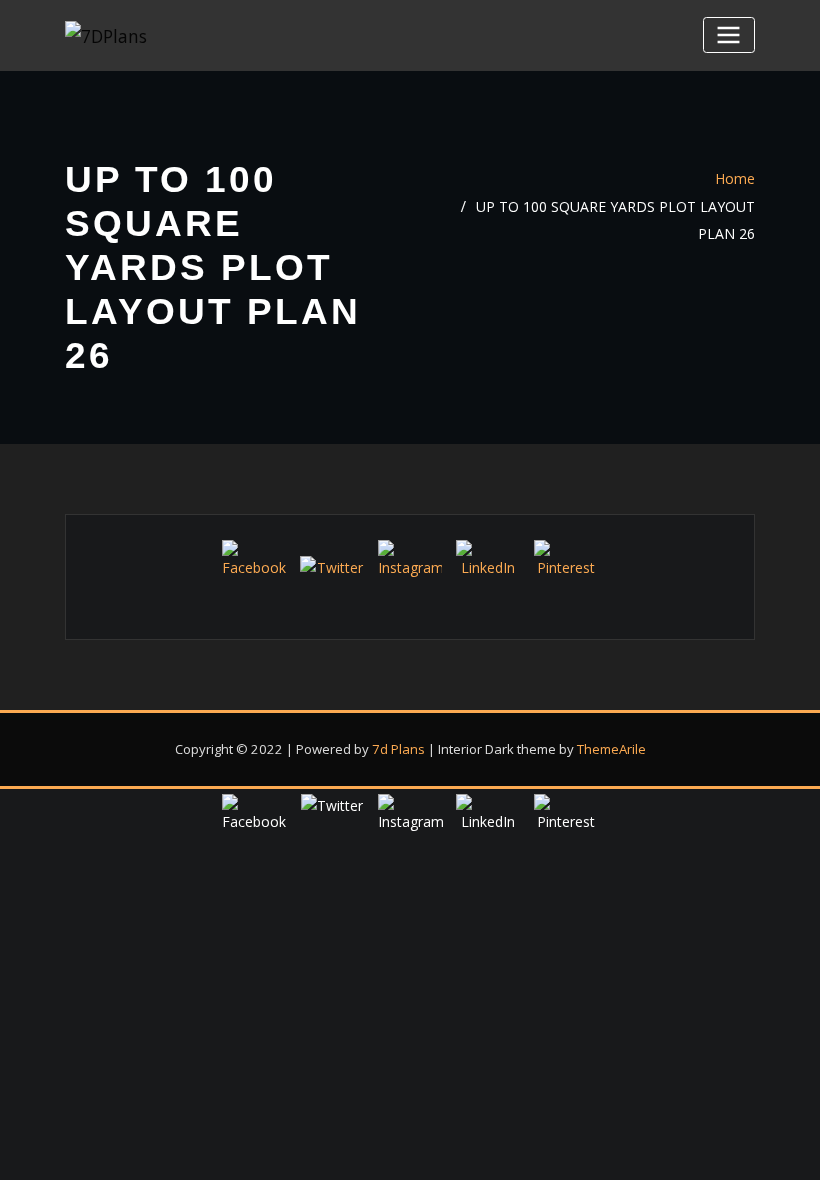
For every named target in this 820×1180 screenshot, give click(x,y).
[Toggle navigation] (729, 34)
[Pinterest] (566, 572)
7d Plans (398, 749)
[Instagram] (410, 572)
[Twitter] (332, 588)
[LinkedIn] (488, 572)
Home (735, 178)
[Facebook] (254, 572)
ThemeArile (611, 749)
